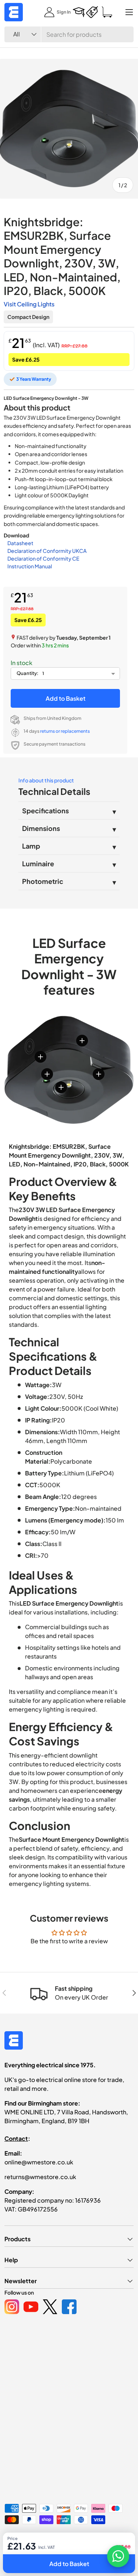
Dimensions (41, 828)
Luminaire (38, 864)
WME (26, 2539)
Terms (97, 2551)
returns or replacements (65, 731)
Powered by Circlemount (60, 2539)
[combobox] (69, 34)
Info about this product (46, 780)
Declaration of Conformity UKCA (47, 551)
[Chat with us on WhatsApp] (118, 2556)
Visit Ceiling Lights (29, 304)
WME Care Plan (20, 2551)
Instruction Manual (30, 566)
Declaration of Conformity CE (43, 558)
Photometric (43, 881)
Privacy (51, 2551)
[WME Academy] (79, 12)
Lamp (31, 846)
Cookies (75, 2551)
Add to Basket (66, 698)
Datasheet (20, 543)
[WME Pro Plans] (92, 12)
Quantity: (28, 673)
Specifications (45, 811)
